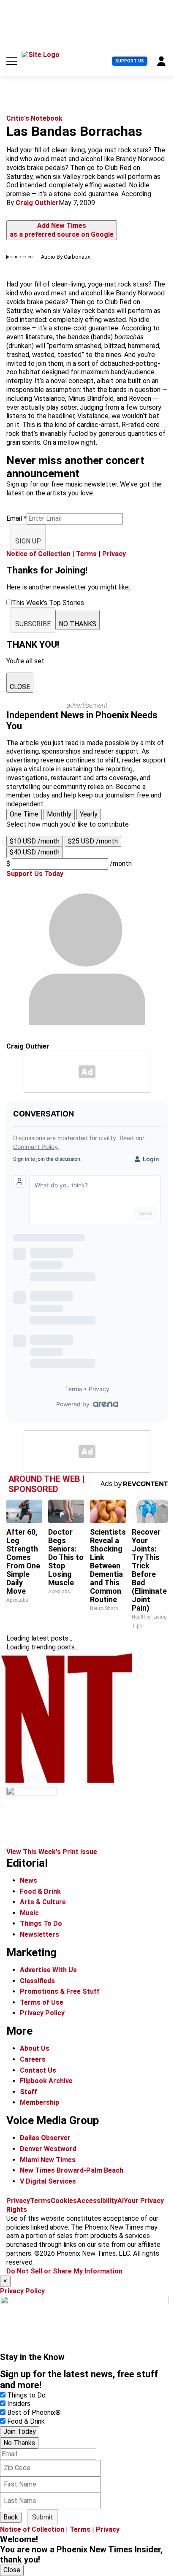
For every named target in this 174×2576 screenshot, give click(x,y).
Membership (39, 2102)
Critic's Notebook (34, 118)
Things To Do (41, 1923)
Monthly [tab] (59, 814)
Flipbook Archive (46, 2081)
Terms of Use (42, 2002)
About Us (35, 2048)
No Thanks (19, 2443)
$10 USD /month (35, 841)
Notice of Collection (38, 554)
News (29, 1880)
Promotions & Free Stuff (60, 1991)
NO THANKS (77, 624)
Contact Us (38, 2070)
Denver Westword (48, 2149)
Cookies (64, 2201)
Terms (86, 554)
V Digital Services (48, 2181)
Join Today (20, 2431)
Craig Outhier (37, 203)
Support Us (130, 61)
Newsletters (39, 1934)
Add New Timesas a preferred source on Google (62, 230)
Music (29, 1913)
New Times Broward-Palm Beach (72, 2170)
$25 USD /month (93, 841)
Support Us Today (35, 874)
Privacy (114, 554)
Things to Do (26, 2395)
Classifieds (37, 1981)
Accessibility (97, 2201)
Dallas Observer (45, 2138)
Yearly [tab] (89, 814)
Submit (43, 2517)
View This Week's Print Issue (52, 1852)
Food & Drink (40, 1891)
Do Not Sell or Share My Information (64, 2271)
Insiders (19, 2404)
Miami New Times (48, 2160)
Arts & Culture (43, 1902)
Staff (29, 2092)
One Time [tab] (24, 814)
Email (16, 518)
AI (121, 2201)
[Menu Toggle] (12, 61)
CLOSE (20, 687)
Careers (33, 2059)
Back (11, 2517)
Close (12, 2570)
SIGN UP (28, 541)
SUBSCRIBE (33, 624)
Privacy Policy (42, 2013)
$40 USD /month (35, 852)
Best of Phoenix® (34, 2412)
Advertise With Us (48, 1970)
